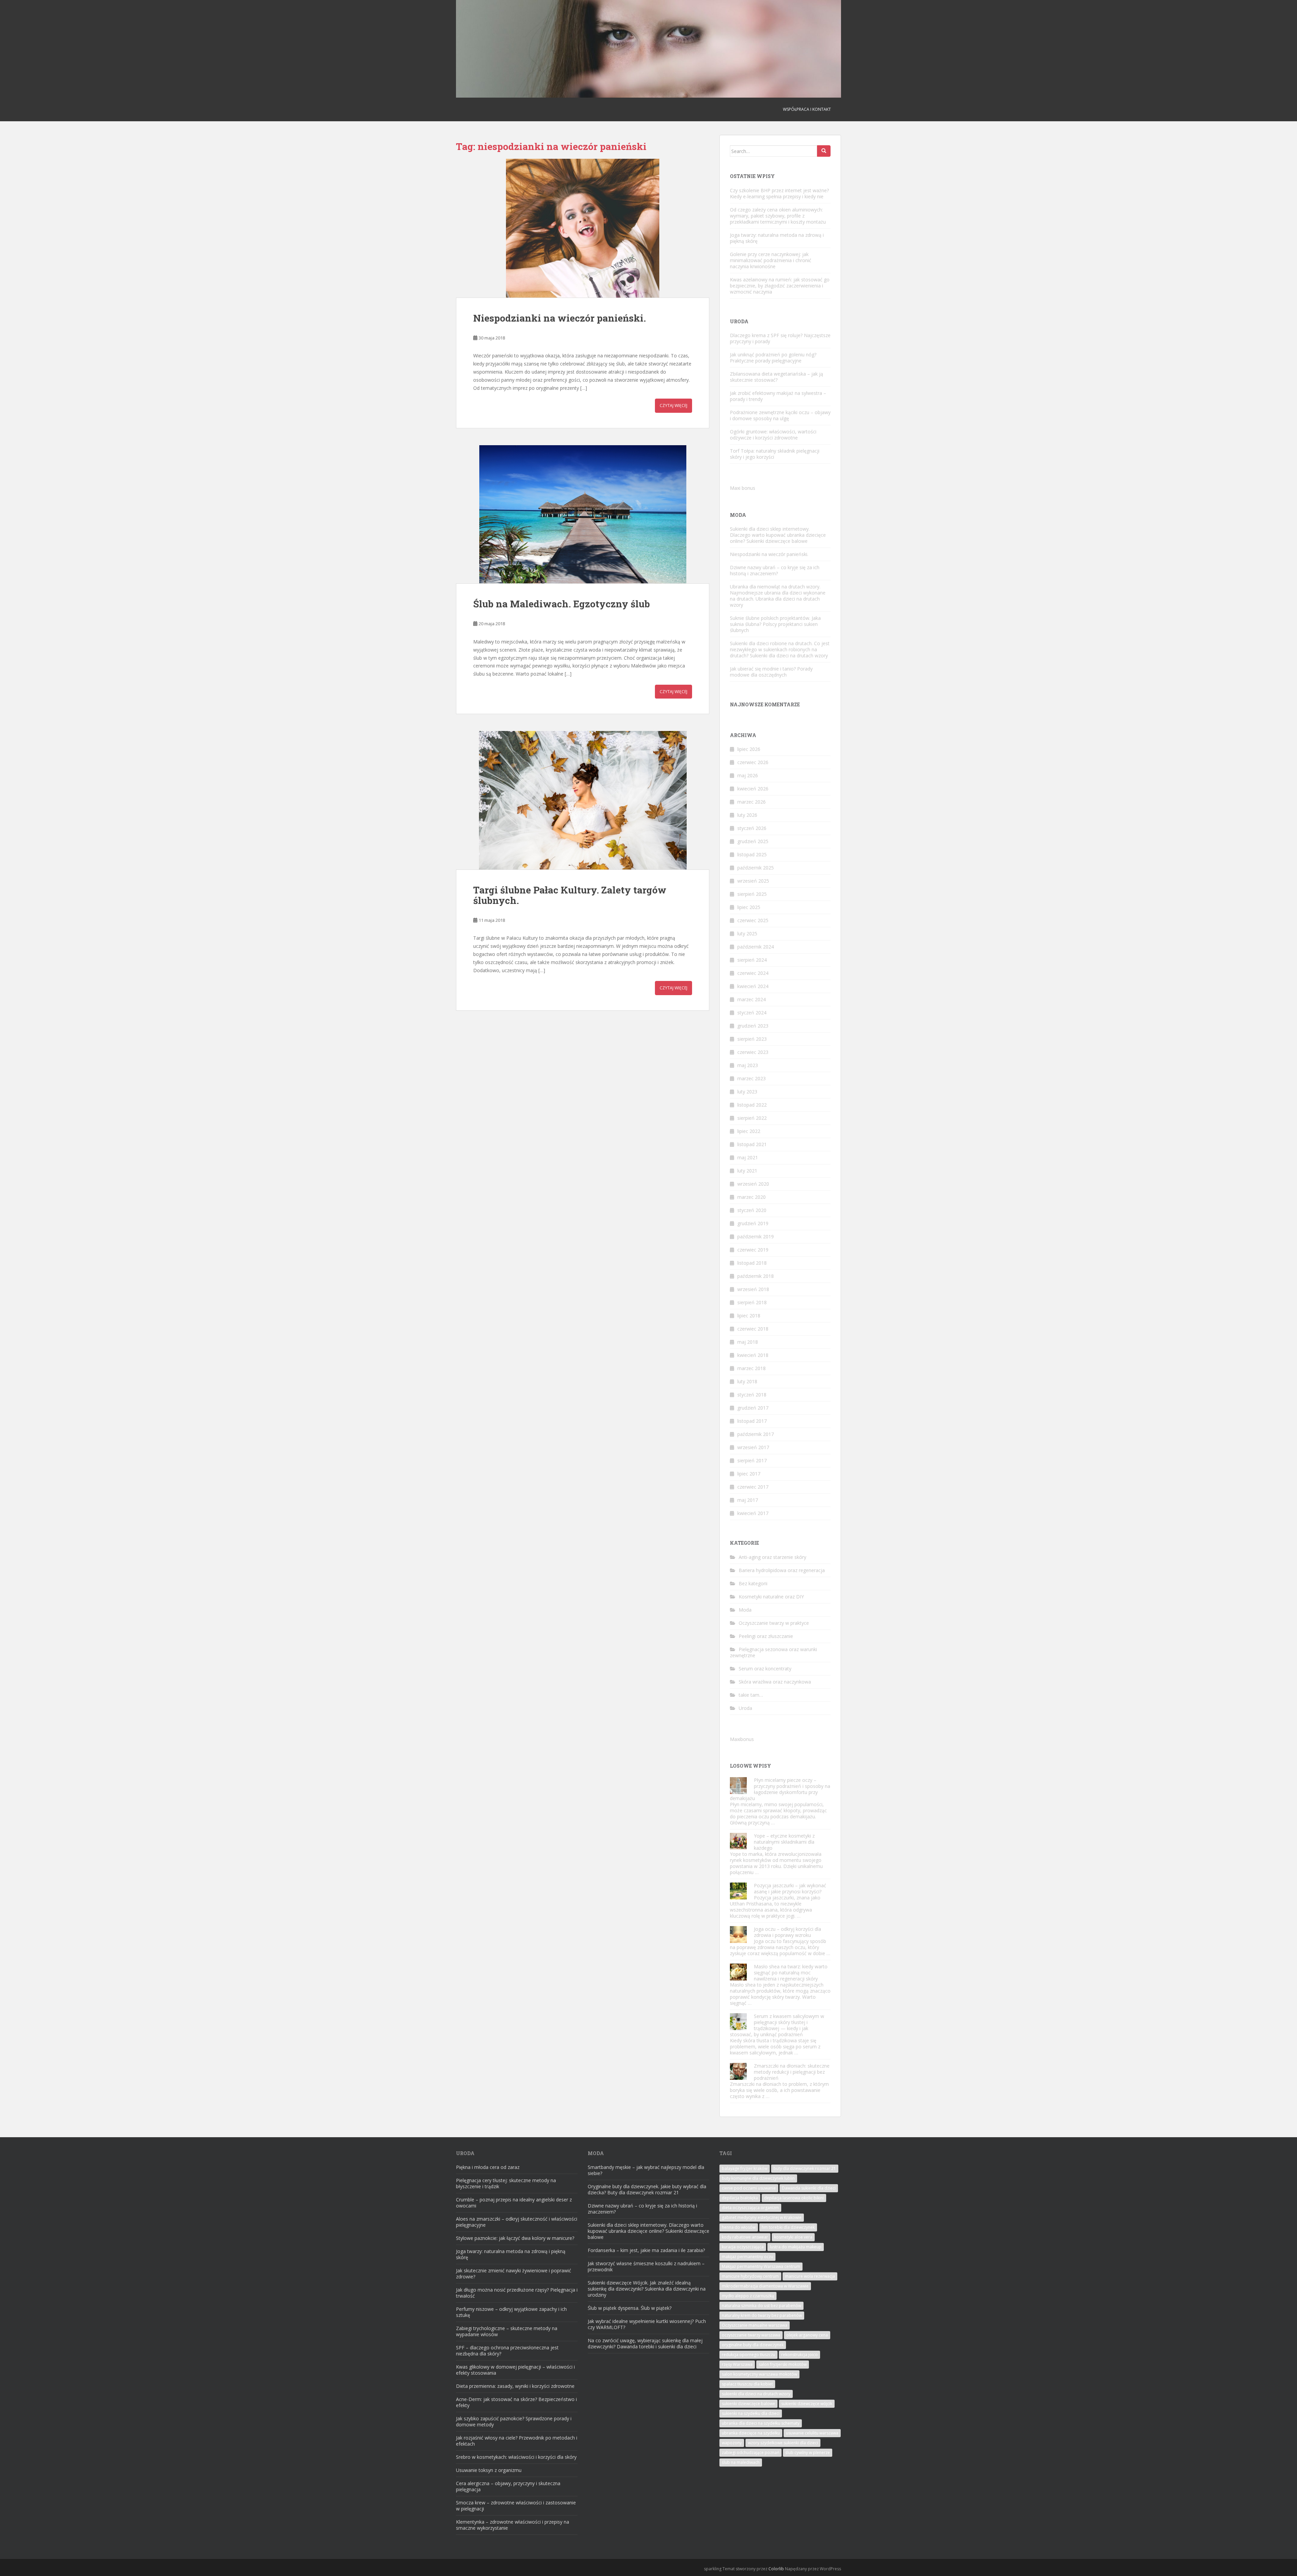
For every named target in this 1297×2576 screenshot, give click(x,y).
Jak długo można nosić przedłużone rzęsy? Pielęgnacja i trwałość (517, 2293)
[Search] (824, 151)
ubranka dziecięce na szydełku (751, 2433)
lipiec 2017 (749, 1474)
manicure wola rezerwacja (810, 2276)
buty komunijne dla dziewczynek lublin (758, 2178)
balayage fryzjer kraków (745, 2168)
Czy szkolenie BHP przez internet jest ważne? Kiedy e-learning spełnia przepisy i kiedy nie (779, 193)
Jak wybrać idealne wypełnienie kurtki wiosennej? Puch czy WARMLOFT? (647, 2324)
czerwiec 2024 (753, 973)
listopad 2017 (752, 1421)
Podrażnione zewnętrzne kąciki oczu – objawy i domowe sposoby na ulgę (780, 415)
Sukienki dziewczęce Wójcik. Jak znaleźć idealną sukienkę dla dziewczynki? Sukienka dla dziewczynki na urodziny (647, 2289)
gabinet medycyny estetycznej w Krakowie (762, 2217)
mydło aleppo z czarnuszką (748, 2296)
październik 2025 (756, 868)
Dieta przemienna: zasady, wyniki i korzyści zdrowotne (515, 2386)
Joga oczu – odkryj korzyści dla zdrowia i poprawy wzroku (787, 1932)
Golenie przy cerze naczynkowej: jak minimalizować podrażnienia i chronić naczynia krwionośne (771, 260)
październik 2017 (756, 1434)
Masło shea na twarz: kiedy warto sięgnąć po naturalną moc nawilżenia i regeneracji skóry (791, 1973)
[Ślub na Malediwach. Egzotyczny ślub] (583, 514)
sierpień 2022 (752, 1118)
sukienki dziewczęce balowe (748, 2404)
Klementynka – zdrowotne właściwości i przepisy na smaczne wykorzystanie (513, 2525)
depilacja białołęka (740, 2198)
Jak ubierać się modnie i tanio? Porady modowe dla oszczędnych (771, 672)
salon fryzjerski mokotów (783, 2364)
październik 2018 (756, 1276)
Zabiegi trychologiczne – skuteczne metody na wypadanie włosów (507, 2331)
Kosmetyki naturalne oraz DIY (771, 1597)
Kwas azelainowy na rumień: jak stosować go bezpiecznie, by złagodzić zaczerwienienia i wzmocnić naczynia (780, 286)
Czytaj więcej (673, 406)
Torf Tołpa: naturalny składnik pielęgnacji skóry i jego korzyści (775, 454)
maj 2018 (748, 1342)
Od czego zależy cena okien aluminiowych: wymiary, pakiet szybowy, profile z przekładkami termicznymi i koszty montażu (778, 216)
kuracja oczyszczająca (743, 2247)
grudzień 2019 (753, 1223)
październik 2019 (756, 1236)
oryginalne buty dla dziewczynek (753, 2345)
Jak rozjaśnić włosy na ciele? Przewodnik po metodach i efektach (517, 2441)
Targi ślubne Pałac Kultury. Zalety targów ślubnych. (570, 895)
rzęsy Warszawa (737, 2364)
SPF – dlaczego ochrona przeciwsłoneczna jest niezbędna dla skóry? (507, 2351)
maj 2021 (748, 1157)
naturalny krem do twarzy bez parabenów (762, 2315)
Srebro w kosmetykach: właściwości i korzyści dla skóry (516, 2457)
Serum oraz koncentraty (765, 1669)
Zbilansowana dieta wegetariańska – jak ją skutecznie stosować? (777, 377)
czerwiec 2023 (753, 1052)
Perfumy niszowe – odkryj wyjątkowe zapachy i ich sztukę (511, 2312)
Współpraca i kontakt (807, 109)
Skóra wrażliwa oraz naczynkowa (775, 1682)
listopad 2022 (752, 1105)
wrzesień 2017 (753, 1447)
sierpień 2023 (752, 1039)
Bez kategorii (753, 1583)
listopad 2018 (752, 1263)
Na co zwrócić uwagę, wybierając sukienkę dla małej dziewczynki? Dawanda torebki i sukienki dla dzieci (645, 2343)
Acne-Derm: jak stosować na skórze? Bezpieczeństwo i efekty (516, 2402)
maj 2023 (748, 1065)
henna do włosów (739, 2227)
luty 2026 (747, 815)
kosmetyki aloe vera (793, 2237)
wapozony (732, 2443)
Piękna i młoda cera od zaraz (488, 2167)
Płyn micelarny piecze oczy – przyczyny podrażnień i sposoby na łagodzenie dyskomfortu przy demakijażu (780, 1789)
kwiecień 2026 (753, 789)
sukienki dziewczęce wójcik (807, 2404)
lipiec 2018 (749, 1316)
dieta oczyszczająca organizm (750, 2208)
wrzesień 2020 (753, 1184)
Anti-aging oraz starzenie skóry (772, 1557)
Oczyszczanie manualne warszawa (755, 2325)
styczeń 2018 (752, 1395)
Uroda (745, 1708)
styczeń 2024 (752, 1013)
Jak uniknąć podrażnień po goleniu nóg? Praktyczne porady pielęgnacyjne (773, 358)
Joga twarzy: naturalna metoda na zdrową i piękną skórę (777, 238)
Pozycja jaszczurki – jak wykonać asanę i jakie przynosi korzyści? (790, 1888)
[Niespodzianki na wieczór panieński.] (583, 228)
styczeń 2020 (752, 1210)
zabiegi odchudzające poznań (751, 2453)
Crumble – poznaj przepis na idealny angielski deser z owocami (514, 2203)
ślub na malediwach (741, 2462)
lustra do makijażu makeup (796, 2247)
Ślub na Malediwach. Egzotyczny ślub (562, 604)
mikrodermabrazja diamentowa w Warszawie (765, 2286)
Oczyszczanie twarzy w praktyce (774, 1623)
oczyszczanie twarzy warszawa (751, 2335)
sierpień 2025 (752, 894)
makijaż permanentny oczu (747, 2257)
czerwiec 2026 (753, 762)
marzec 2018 (752, 1368)
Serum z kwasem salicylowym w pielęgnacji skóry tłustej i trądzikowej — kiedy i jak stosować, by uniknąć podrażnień (777, 2025)
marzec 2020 (752, 1197)
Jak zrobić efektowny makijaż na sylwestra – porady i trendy (778, 396)
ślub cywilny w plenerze (808, 2453)
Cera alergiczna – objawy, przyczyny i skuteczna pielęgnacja (508, 2486)
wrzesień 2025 (753, 881)
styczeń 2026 (752, 828)
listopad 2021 (752, 1144)
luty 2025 (747, 933)
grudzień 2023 (753, 1026)
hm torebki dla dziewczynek (788, 2227)
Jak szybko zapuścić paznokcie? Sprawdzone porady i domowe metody (514, 2421)
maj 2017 (748, 1500)
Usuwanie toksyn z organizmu (489, 2470)
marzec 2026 (752, 802)
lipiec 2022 (749, 1131)
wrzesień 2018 (753, 1289)
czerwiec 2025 (753, 920)
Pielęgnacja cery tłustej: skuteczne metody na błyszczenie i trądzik (506, 2183)
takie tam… (751, 1695)
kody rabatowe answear (745, 2237)
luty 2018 (747, 1381)
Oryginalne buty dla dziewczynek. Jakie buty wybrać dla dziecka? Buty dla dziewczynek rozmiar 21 (647, 2189)
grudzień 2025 (753, 841)
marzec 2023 (752, 1078)
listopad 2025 (752, 854)
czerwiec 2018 (753, 1329)
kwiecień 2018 (753, 1355)
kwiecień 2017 (753, 1513)
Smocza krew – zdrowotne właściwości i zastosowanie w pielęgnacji (516, 2506)
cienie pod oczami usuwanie (749, 2188)
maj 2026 (748, 775)
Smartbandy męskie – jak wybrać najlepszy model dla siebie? (646, 2170)
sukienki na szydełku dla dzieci (751, 2413)
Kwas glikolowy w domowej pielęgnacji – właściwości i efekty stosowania (515, 2370)
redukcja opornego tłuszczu (748, 2355)
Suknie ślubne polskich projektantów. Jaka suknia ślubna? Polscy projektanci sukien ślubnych (775, 624)
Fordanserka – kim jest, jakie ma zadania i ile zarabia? (646, 2250)
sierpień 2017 (752, 1460)
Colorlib (776, 2569)
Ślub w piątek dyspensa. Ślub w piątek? (630, 2308)
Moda (745, 1610)
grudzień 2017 (753, 1408)
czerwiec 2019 (753, 1250)
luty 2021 (747, 1171)
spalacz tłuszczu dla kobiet (747, 2384)
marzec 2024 (752, 999)
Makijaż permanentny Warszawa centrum (761, 2266)
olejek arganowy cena (807, 2335)
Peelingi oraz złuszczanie (766, 1636)
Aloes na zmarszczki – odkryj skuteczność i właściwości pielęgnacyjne (517, 2222)
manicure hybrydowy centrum (750, 2276)
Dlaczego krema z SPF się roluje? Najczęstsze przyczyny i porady (780, 338)
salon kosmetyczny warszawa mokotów (759, 2374)
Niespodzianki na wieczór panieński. (560, 318)
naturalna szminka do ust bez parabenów (761, 2306)
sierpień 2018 (752, 1302)
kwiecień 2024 (753, 986)
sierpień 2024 (752, 960)
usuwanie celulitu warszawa (812, 2433)
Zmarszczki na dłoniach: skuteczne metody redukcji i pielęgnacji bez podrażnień (792, 2072)
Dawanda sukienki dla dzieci (809, 2188)
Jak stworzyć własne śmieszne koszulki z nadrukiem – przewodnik (646, 2266)
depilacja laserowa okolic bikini (794, 2198)
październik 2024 (756, 947)
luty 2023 (747, 1092)
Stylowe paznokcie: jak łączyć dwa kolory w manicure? (515, 2238)
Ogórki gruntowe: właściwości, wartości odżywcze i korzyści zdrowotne (773, 435)
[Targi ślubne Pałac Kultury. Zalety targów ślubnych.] (583, 800)
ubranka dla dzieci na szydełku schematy (761, 2423)
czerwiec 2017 (753, 1487)
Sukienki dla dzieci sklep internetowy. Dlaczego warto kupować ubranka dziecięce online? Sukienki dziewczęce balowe (778, 535)
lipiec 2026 (749, 749)
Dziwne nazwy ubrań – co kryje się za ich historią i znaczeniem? (775, 570)
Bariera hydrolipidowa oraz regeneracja (782, 1570)
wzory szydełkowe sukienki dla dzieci (783, 2443)
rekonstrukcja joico (799, 2355)
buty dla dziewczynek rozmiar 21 (805, 2168)
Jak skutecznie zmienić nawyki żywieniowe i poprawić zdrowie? (514, 2274)
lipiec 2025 (749, 907)
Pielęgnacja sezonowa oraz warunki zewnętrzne (773, 1652)
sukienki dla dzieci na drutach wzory (756, 2394)
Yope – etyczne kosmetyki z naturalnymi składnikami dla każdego (784, 1842)
